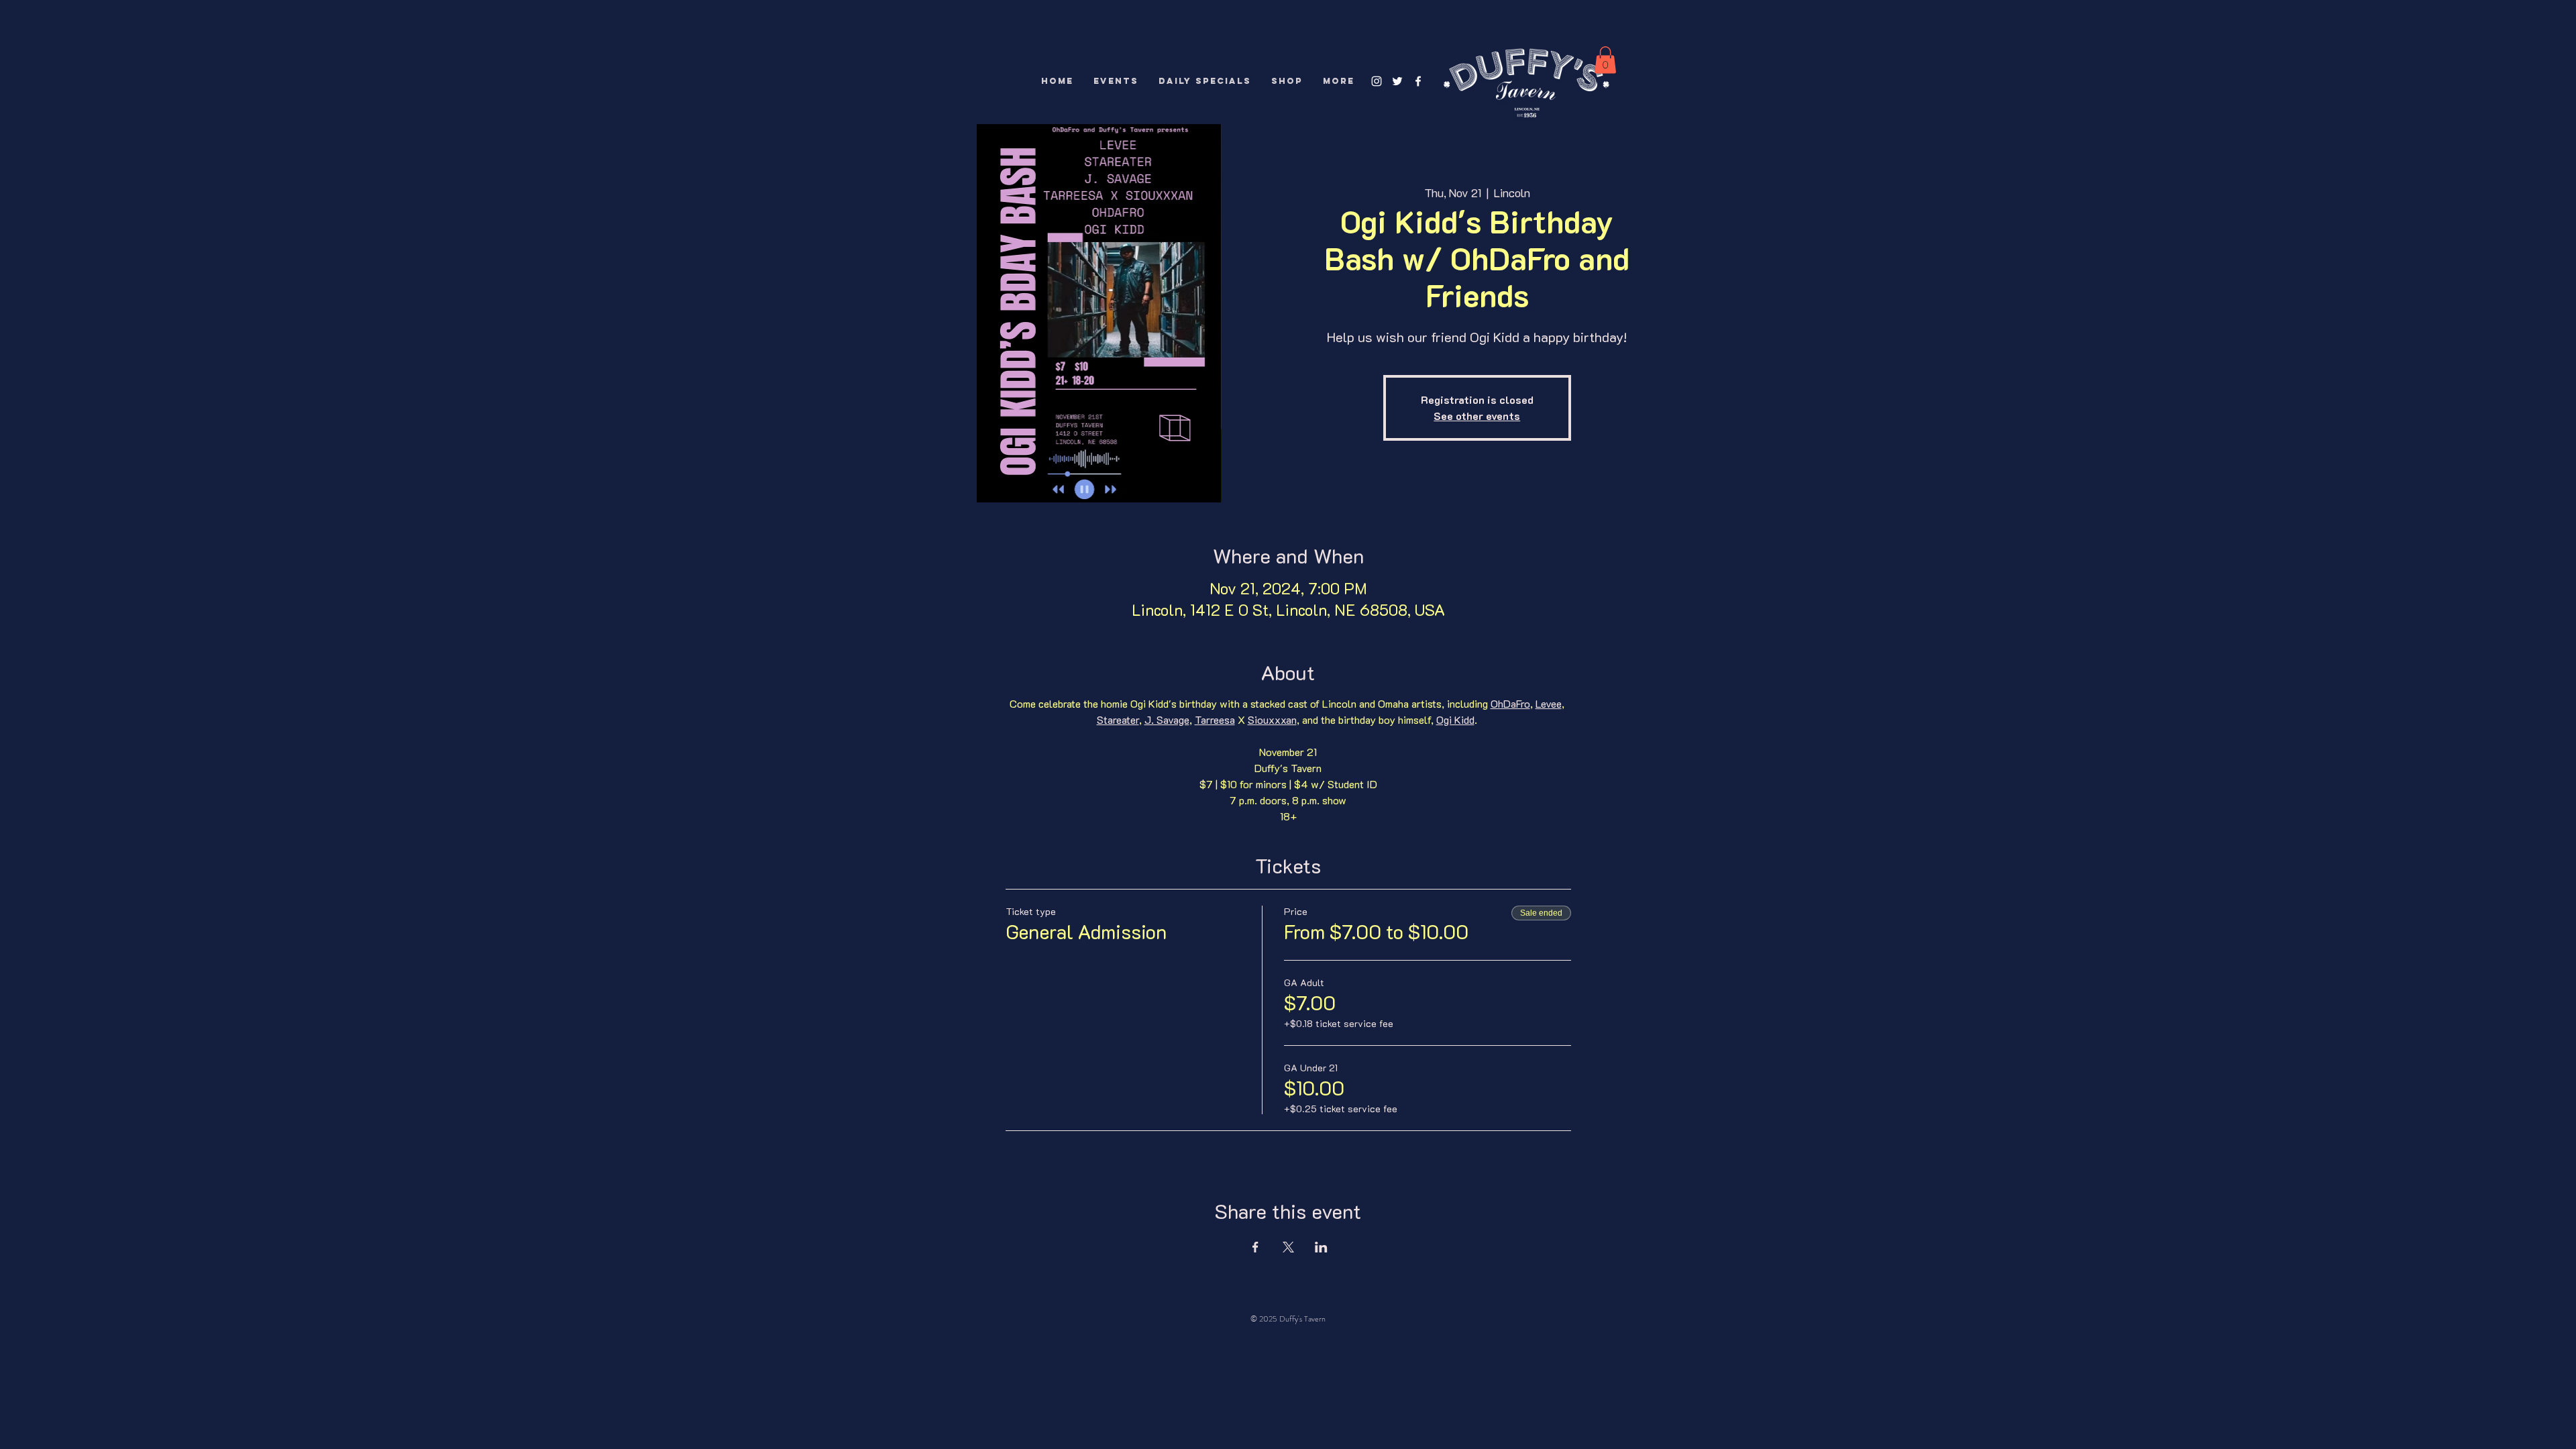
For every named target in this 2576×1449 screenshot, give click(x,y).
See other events (1477, 416)
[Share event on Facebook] (1255, 1247)
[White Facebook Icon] (1418, 81)
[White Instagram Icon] (1377, 81)
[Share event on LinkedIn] (1321, 1247)
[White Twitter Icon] (1397, 81)
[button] (1605, 60)
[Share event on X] (1288, 1247)
